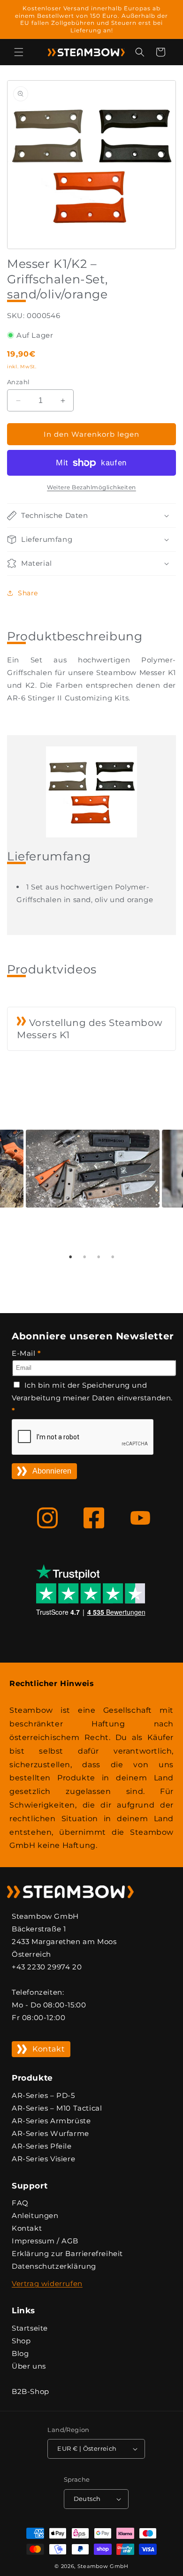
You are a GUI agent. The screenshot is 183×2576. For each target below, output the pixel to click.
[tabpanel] (91, 1189)
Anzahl (18, 382)
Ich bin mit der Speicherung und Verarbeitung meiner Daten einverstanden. (92, 1398)
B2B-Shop (30, 2391)
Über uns (29, 2366)
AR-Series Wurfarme (50, 2133)
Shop (21, 2341)
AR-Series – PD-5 (43, 2095)
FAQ (20, 2203)
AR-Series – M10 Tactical (57, 2108)
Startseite (30, 2328)
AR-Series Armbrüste (51, 2121)
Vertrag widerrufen (47, 2283)
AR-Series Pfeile (42, 2146)
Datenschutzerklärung (54, 2266)
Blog (20, 2353)
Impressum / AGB (45, 2241)
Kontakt (49, 2049)
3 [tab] (99, 1257)
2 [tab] (84, 1257)
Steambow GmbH (103, 2566)
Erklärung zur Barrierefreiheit (67, 2253)
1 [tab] (70, 1257)
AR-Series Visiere (43, 2159)
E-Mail (27, 1353)
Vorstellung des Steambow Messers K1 (90, 1029)
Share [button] (28, 593)
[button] (19, 52)
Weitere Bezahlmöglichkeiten (91, 487)
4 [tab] (113, 1257)
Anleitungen (35, 2215)
